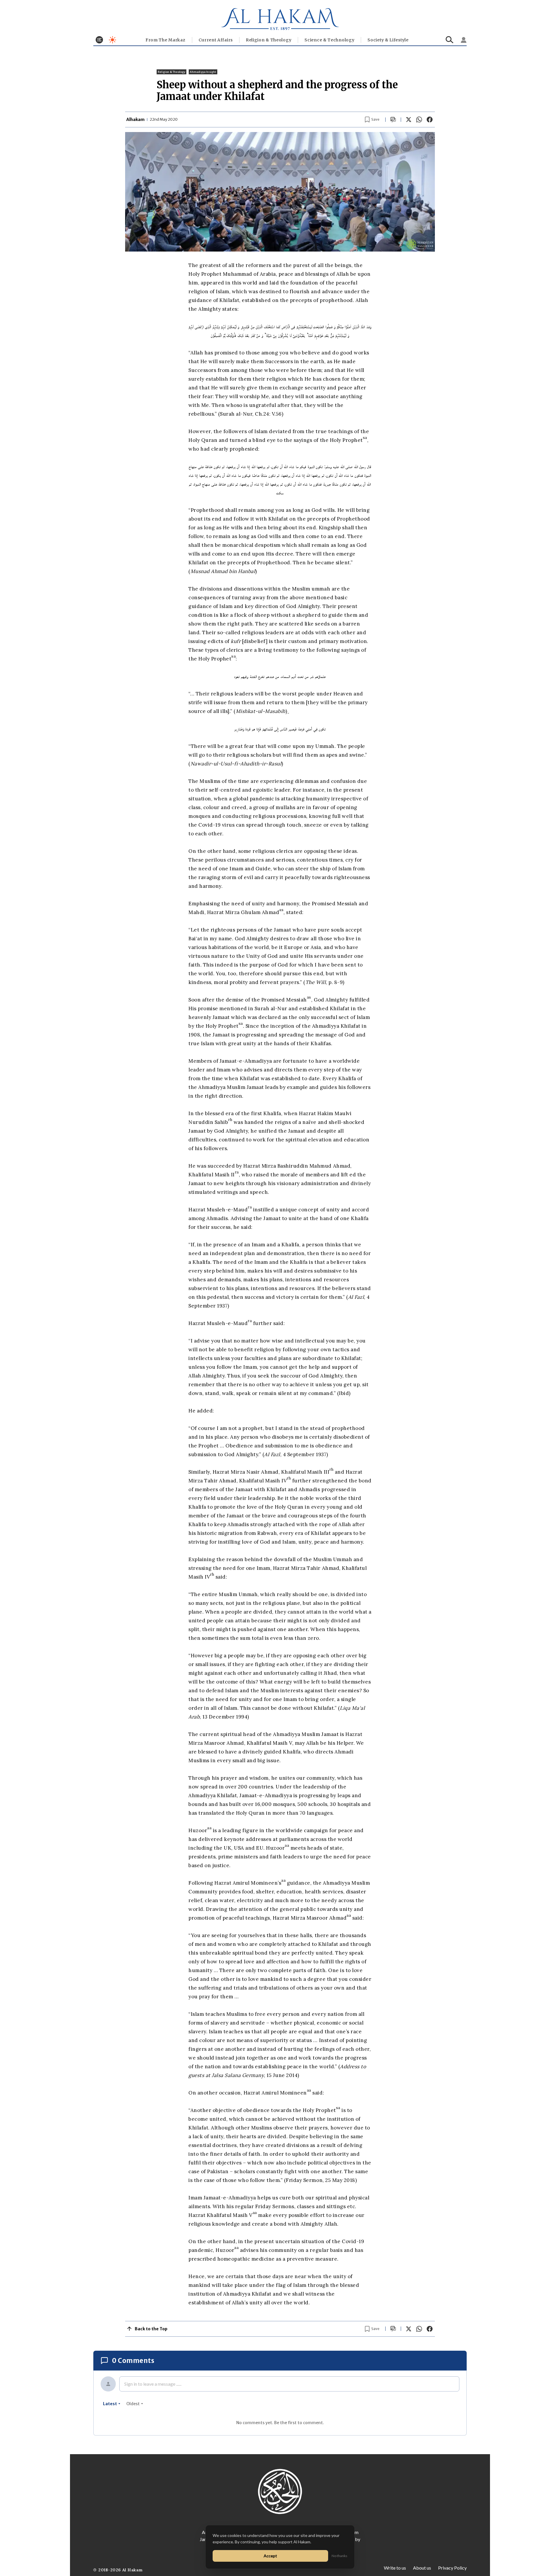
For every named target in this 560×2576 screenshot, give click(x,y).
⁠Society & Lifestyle (388, 40)
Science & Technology (329, 40)
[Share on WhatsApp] (419, 120)
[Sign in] (464, 40)
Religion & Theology (269, 40)
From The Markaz (166, 40)
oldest (133, 2404)
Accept (270, 2556)
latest (110, 2404)
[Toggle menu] (99, 40)
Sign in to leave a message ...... (153, 2384)
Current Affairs (216, 40)
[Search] (450, 40)
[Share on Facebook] (430, 120)
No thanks (339, 2556)
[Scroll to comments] (393, 120)
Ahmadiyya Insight (203, 72)
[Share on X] (409, 120)
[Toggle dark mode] (112, 40)
